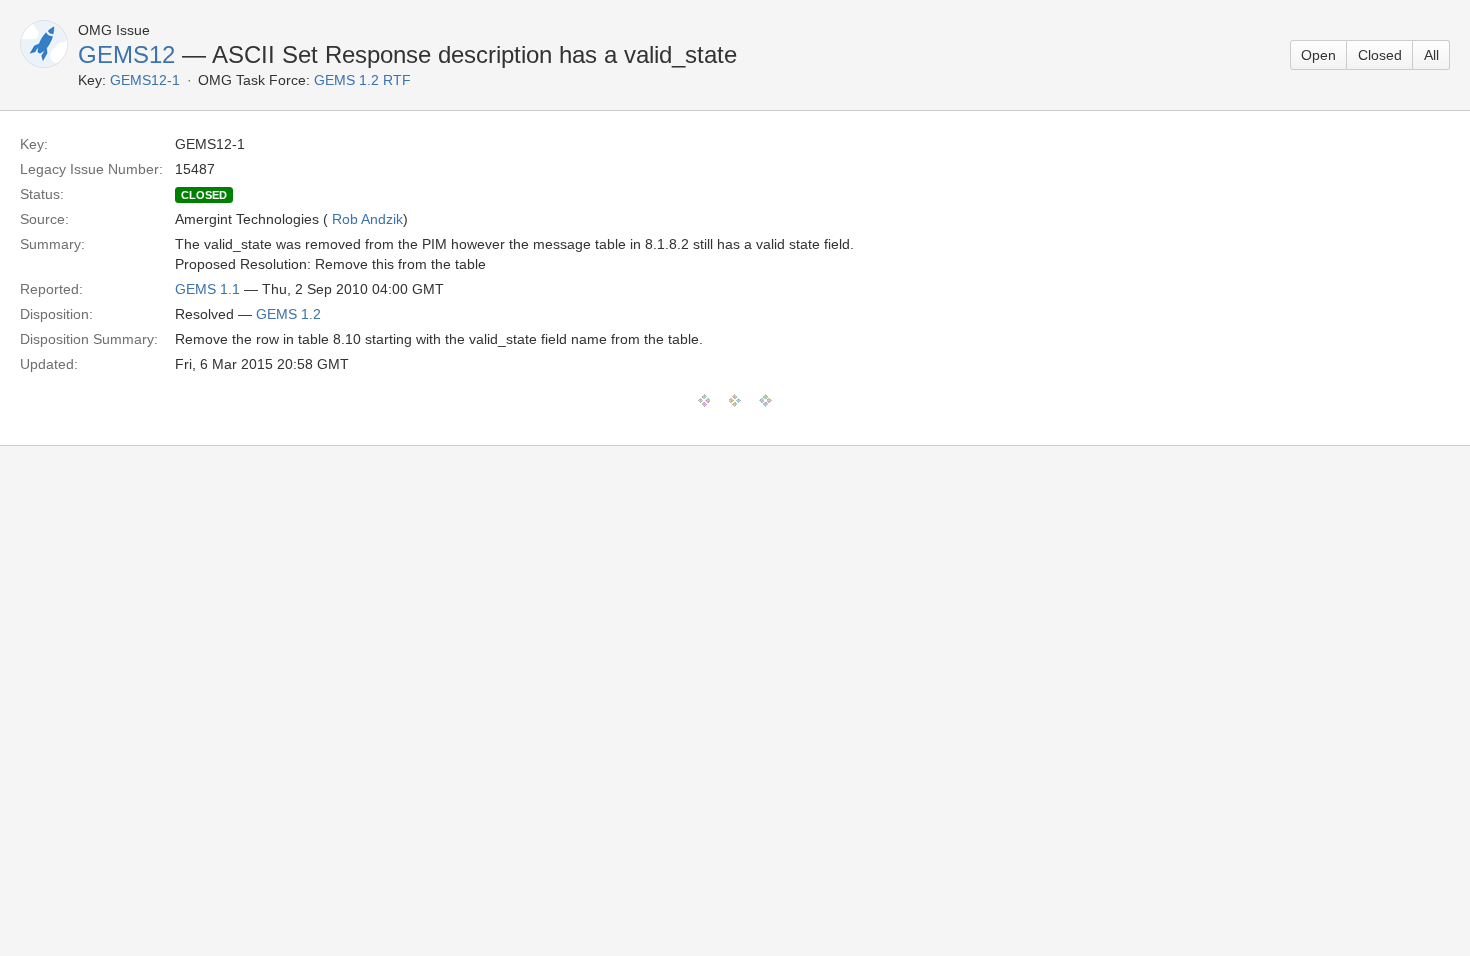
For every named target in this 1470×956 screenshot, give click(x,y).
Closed (1380, 55)
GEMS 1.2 (288, 314)
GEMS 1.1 (207, 289)
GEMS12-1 (145, 80)
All (1431, 55)
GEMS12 (126, 54)
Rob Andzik (367, 219)
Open (1318, 55)
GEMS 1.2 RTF (362, 80)
